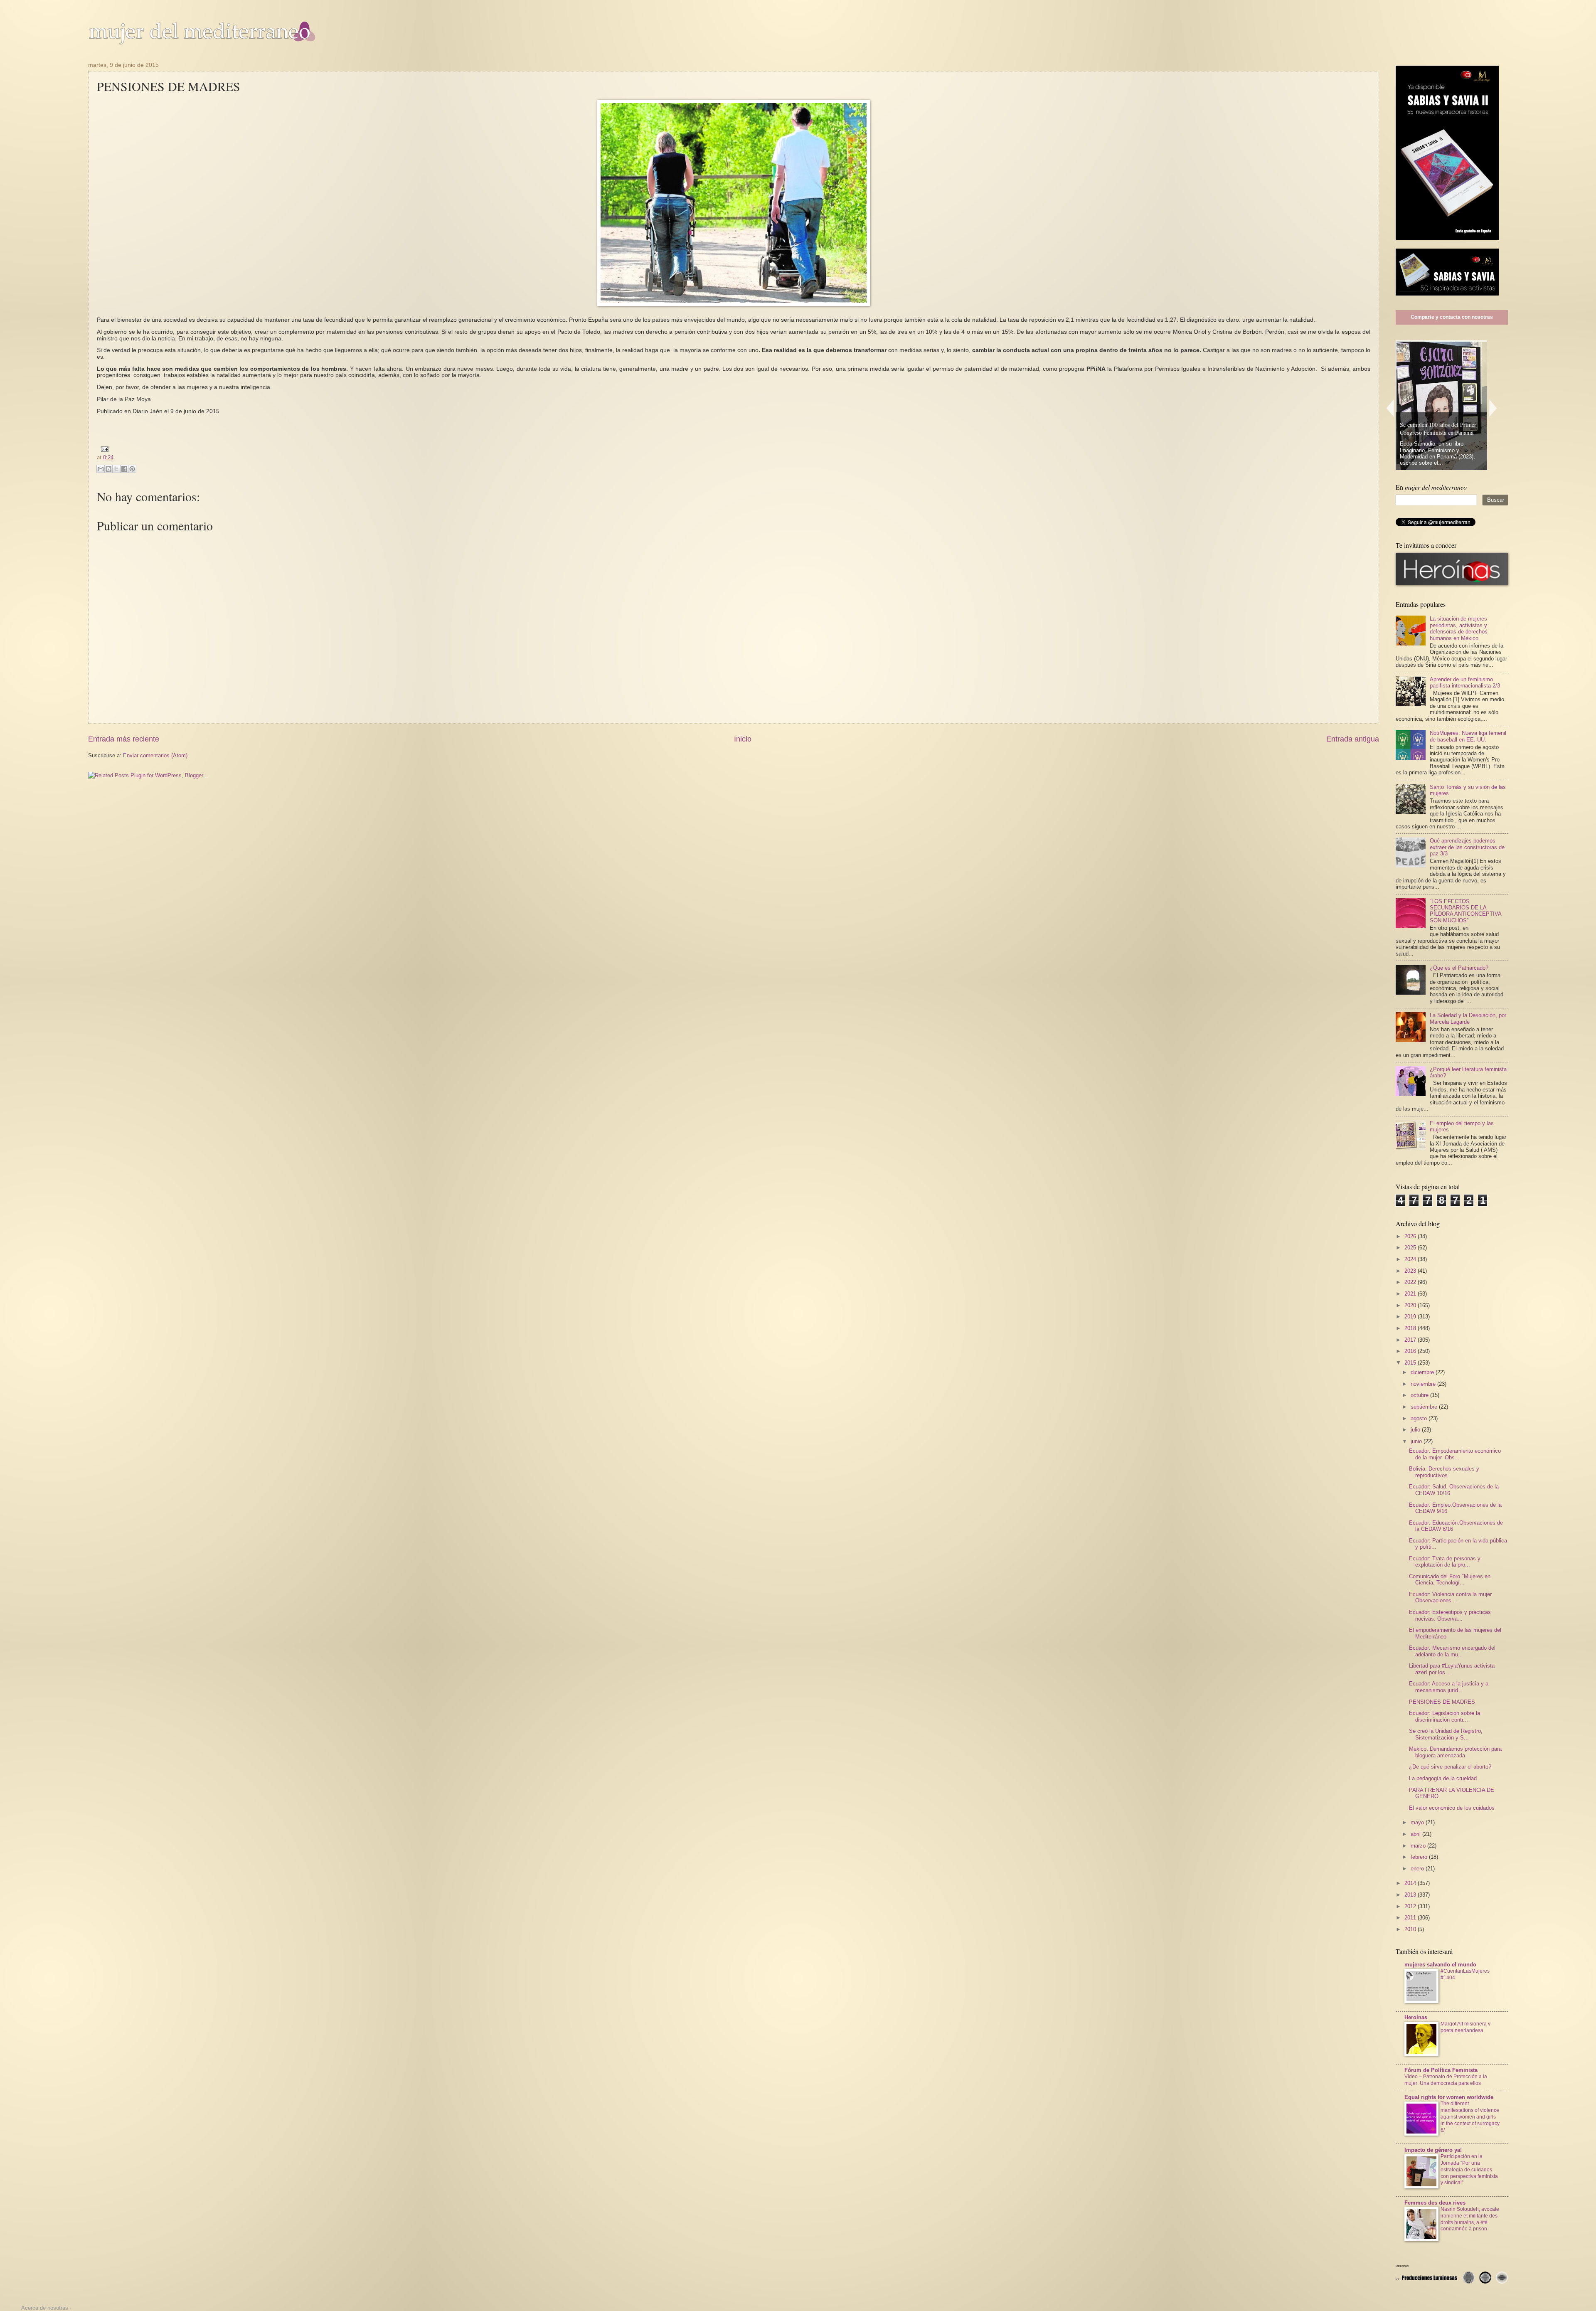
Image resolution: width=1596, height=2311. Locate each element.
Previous (1390, 408)
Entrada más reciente (124, 739)
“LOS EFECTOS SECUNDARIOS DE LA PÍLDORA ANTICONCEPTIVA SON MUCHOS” (1465, 911)
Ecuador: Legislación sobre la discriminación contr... (1445, 1716)
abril (1416, 1834)
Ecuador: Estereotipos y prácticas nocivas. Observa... (1450, 1615)
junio (1417, 1441)
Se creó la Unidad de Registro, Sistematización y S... (1446, 1734)
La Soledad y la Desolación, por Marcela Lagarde (1468, 1018)
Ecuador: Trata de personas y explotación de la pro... (1445, 1562)
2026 (1411, 1236)
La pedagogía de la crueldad (1443, 1778)
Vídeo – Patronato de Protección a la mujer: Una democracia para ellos (1446, 2080)
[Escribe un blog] (108, 469)
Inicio (743, 739)
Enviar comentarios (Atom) (155, 755)
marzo (1419, 1846)
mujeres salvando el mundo (1440, 1965)
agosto (1420, 1418)
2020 (1411, 1305)
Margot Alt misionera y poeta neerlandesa (1465, 2027)
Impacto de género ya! (1433, 2150)
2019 (1411, 1317)
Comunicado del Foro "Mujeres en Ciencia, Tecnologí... (1450, 1579)
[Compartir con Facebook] (124, 469)
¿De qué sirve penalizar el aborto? (1450, 1767)
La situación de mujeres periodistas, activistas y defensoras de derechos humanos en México (1459, 628)
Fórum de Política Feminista (1441, 2070)
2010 (1411, 1929)
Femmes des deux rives (1435, 2203)
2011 (1411, 1918)
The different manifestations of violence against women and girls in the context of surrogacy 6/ (1470, 2117)
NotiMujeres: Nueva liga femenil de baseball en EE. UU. (1468, 736)
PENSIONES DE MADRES (1442, 1702)
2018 (1411, 1328)
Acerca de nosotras (45, 2308)
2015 (1411, 1363)
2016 (1411, 1351)
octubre (1420, 1395)
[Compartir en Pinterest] (132, 469)
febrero (1420, 1857)
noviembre (1424, 1384)
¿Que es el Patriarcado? (1459, 968)
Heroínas (1416, 2017)
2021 (1411, 1294)
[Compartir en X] (116, 469)
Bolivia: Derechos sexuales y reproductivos (1444, 1472)
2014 (1411, 1883)
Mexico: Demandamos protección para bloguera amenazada (1455, 1752)
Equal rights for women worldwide (1449, 2097)
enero (1418, 1869)
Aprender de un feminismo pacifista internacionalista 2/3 (1465, 682)
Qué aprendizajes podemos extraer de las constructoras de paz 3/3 (1467, 847)
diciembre (1423, 1372)
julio (1416, 1430)
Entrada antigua (1353, 739)
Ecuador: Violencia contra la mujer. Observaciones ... (1451, 1597)
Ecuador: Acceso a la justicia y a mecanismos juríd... (1449, 1687)
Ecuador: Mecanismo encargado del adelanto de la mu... (1452, 1651)
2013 (1411, 1895)
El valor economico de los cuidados (1452, 1808)
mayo (1418, 1822)
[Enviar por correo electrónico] (101, 469)
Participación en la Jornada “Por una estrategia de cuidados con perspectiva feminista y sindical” (1469, 2170)
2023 (1411, 1271)
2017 (1411, 1340)
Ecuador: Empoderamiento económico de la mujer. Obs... (1455, 1454)
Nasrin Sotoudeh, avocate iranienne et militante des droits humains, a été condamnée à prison (1470, 2219)
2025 (1411, 1248)
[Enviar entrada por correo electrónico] (103, 449)
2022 (1411, 1282)
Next (1493, 408)
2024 (1411, 1259)
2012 (1411, 1906)
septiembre (1425, 1407)
